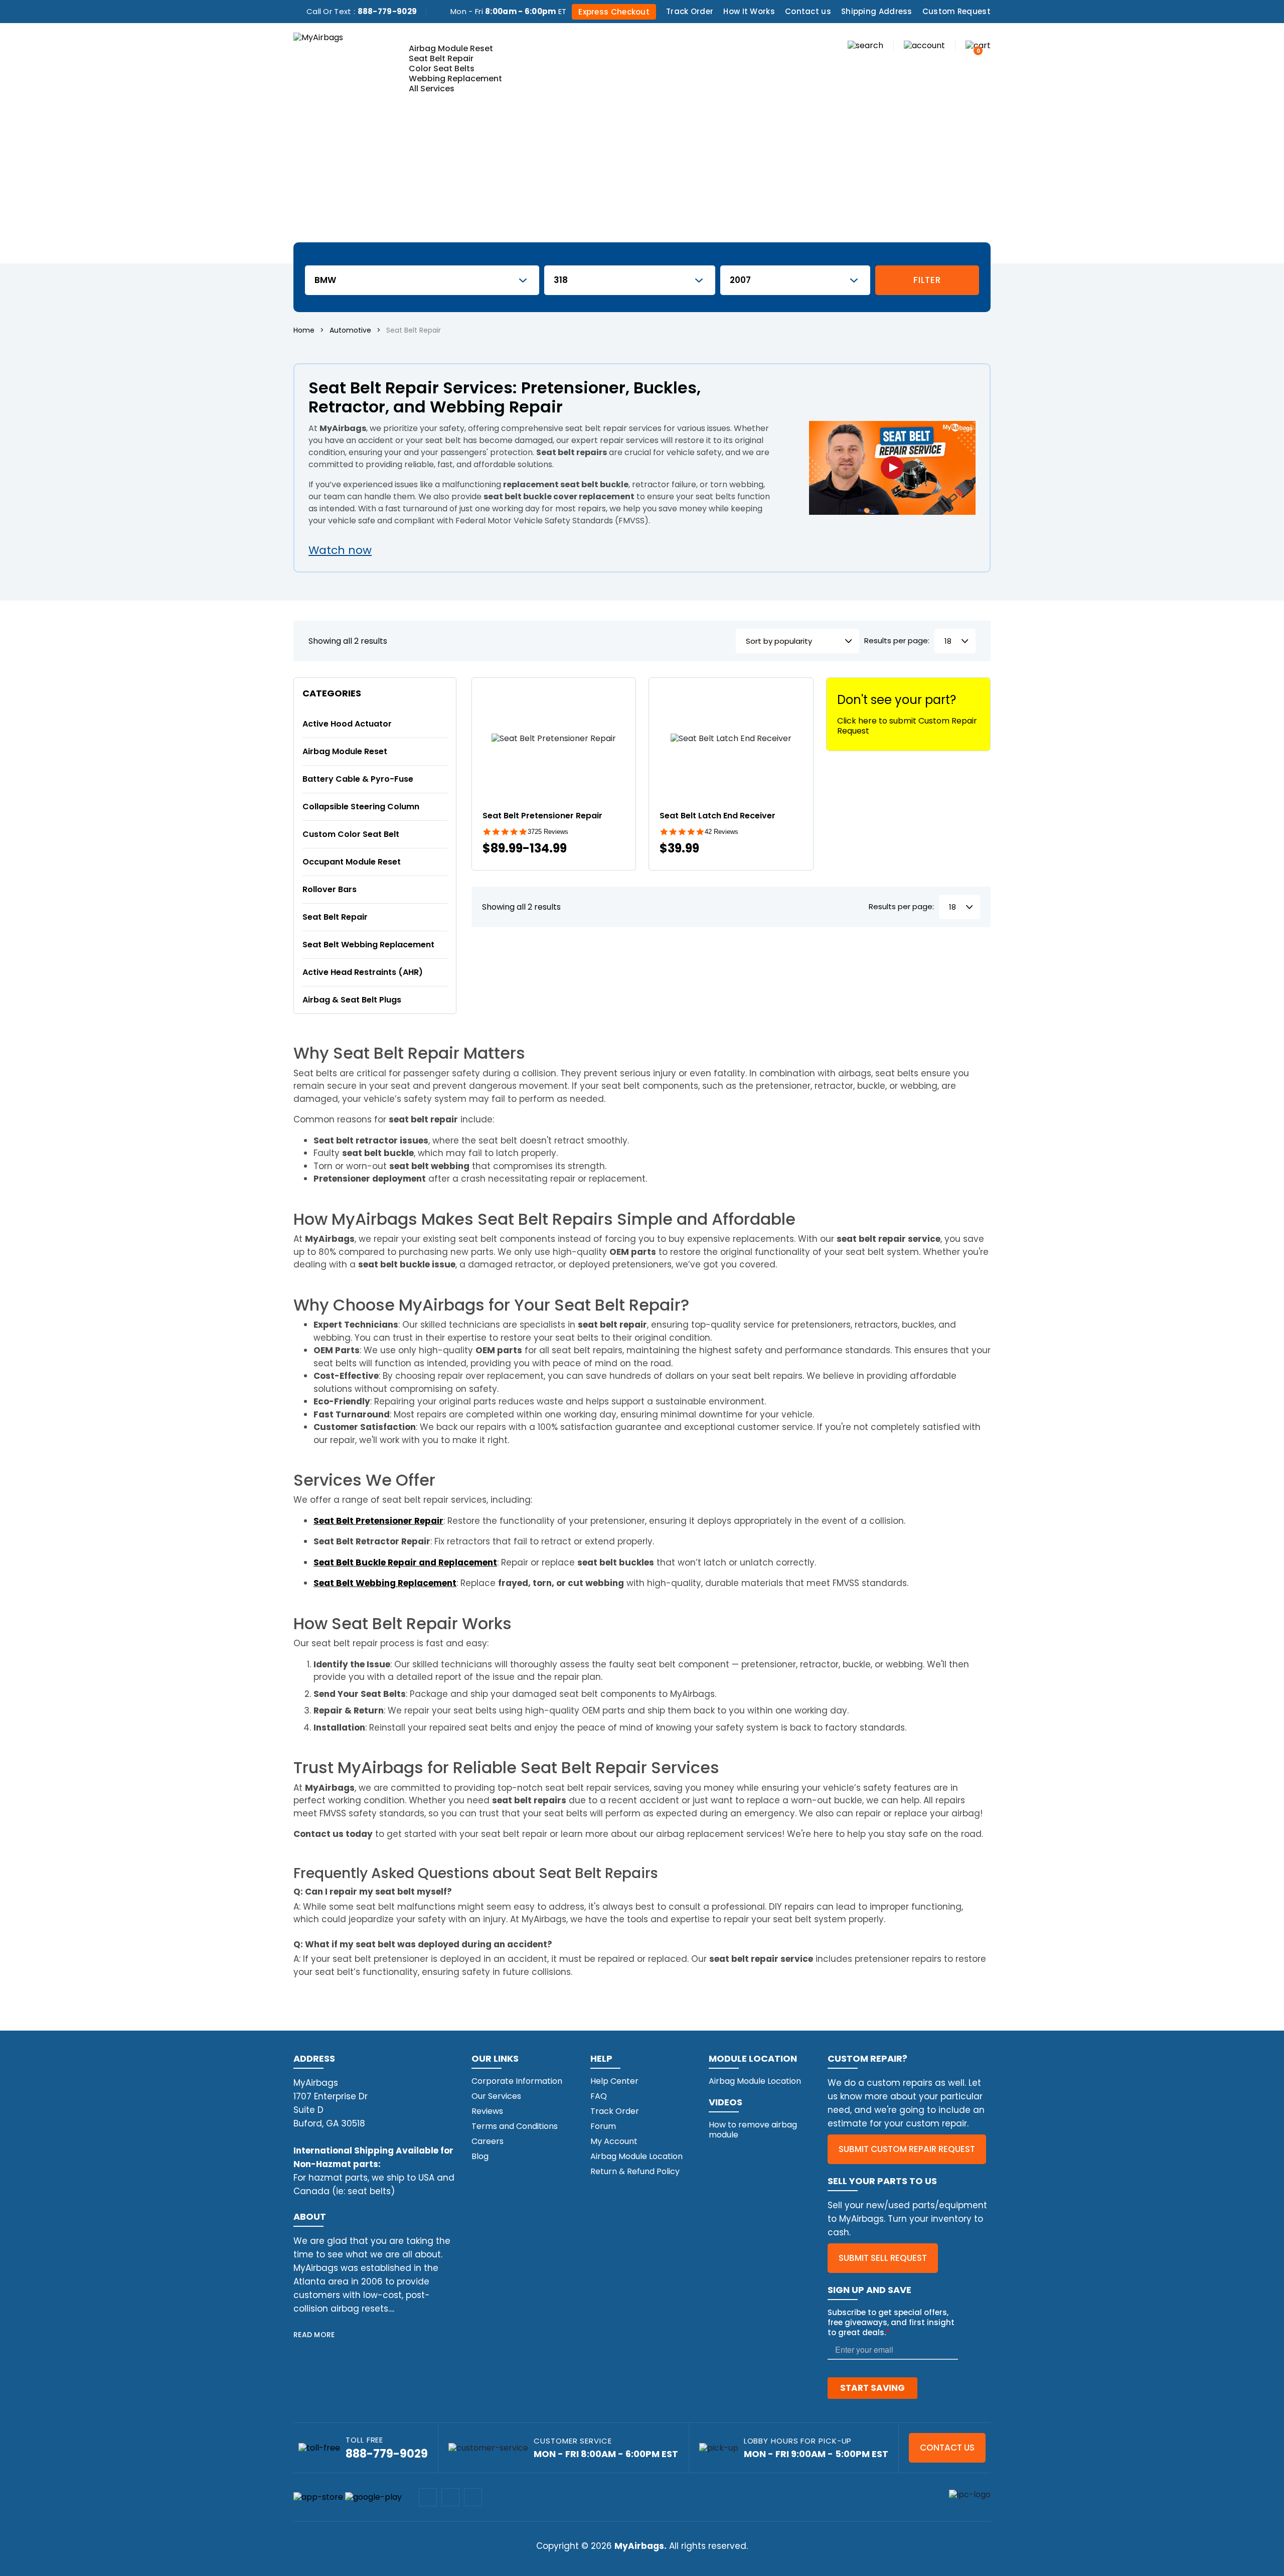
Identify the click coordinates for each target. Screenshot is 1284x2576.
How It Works (749, 11)
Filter (927, 280)
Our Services (496, 2096)
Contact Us (947, 2448)
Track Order (690, 11)
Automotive (350, 330)
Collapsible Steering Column (361, 807)
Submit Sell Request (883, 2258)
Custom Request (956, 11)
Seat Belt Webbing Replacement (368, 945)
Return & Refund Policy (635, 2171)
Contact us (808, 11)
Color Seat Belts (442, 68)
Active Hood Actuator (347, 724)
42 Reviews (721, 832)
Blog (480, 2156)
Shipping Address (877, 11)
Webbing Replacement (455, 79)
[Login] (924, 45)
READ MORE (314, 2335)
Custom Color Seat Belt (351, 834)
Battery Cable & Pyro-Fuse (358, 779)
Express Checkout (614, 12)
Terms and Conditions (515, 2126)
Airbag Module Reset (451, 48)
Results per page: (897, 641)
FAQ (599, 2096)
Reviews (487, 2111)
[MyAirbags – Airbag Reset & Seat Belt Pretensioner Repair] (318, 37)
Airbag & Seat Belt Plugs (352, 1000)
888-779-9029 (387, 11)
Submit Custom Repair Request (907, 2149)
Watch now (340, 550)
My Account (614, 2141)
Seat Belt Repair (441, 58)
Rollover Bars (330, 889)
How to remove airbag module (753, 2130)
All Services (432, 89)
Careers (488, 2141)
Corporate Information (517, 2081)
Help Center (614, 2081)
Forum (603, 2126)
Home (304, 330)
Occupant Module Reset (352, 862)
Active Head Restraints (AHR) (363, 972)
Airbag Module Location (636, 2156)
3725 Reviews (548, 832)
